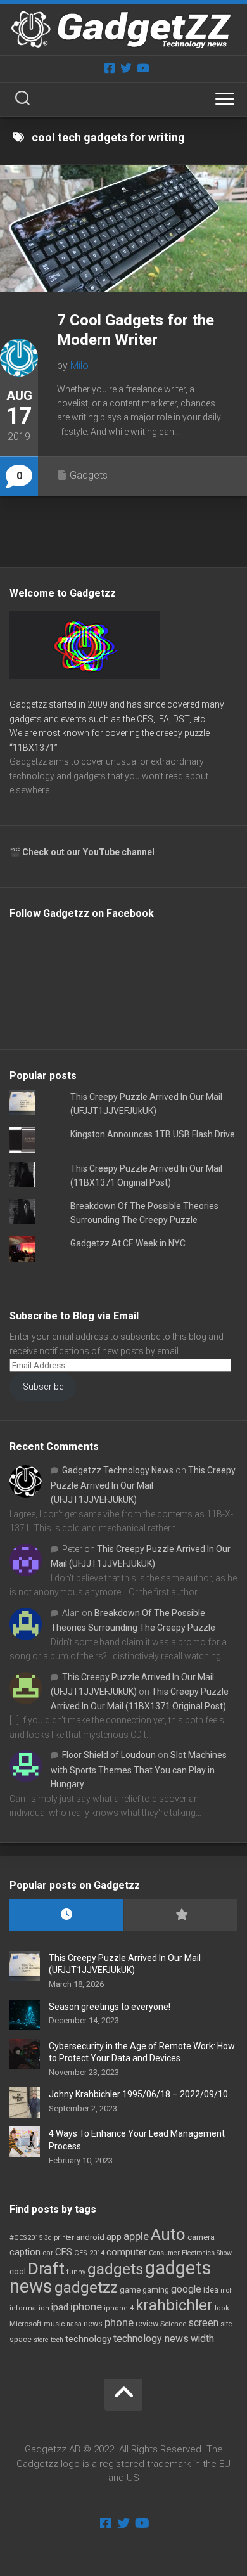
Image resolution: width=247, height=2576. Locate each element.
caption (25, 2252)
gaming (156, 2290)
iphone (86, 2307)
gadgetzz (86, 2288)
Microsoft (26, 2324)
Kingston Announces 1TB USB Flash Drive (153, 1134)
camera (201, 2237)
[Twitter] (126, 68)
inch (227, 2290)
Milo (79, 366)
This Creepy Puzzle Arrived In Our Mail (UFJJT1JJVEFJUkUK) (143, 1485)
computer (127, 2252)
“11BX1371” (34, 748)
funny (76, 2272)
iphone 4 (119, 2308)
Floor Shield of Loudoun (109, 1755)
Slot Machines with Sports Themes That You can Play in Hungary (139, 1770)
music (54, 2324)
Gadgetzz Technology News (118, 1470)
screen (203, 2323)
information (29, 2308)
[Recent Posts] (66, 1915)
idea (211, 2290)
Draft (46, 2269)
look (222, 2308)
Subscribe (43, 1387)
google (186, 2289)
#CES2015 (26, 2238)
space (21, 2339)
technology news (151, 2339)
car (48, 2253)
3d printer (59, 2238)
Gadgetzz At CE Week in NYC (128, 1243)
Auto (168, 2234)
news (93, 2324)
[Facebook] (110, 68)
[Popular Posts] (180, 1915)
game (130, 2290)
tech (57, 2340)
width (202, 2339)
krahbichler (174, 2305)
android (90, 2237)
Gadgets (89, 475)
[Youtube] (142, 68)
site (226, 2324)
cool (18, 2272)
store (41, 2340)
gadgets (115, 2269)
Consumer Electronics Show (190, 2253)
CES (64, 2252)
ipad (60, 2307)
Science (173, 2324)
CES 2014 (89, 2253)
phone (119, 2322)
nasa (74, 2324)
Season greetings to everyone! (110, 2007)
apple (136, 2236)
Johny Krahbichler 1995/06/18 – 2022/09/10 (138, 2094)
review (147, 2323)
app (114, 2237)
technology (88, 2339)
